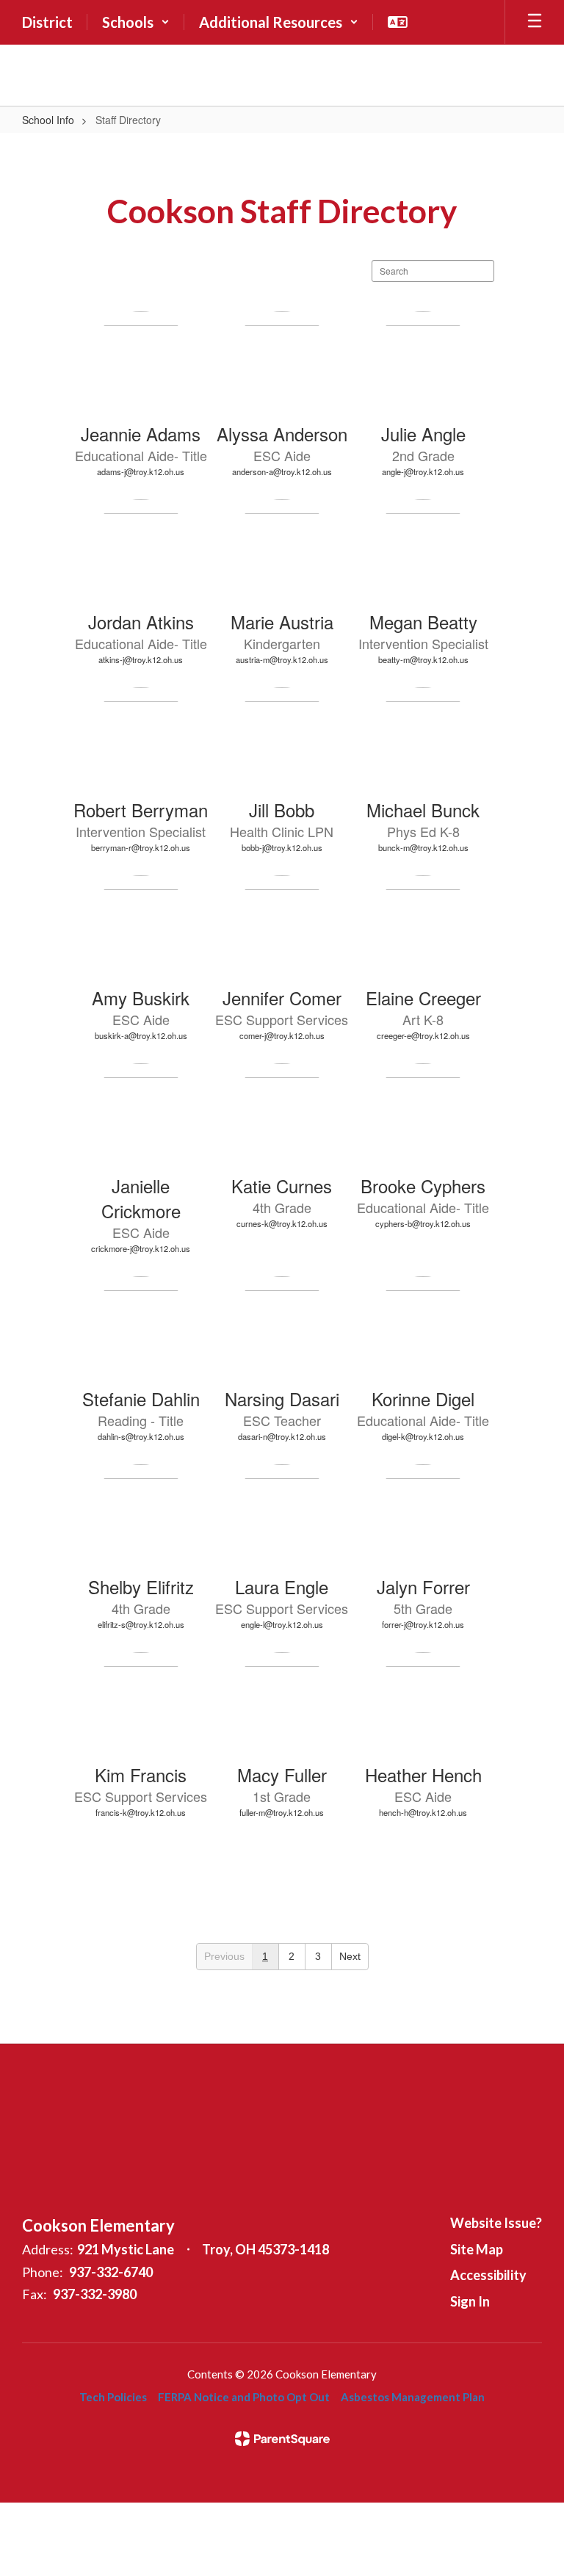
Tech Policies (113, 2397)
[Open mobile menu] (535, 22)
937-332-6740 (111, 2272)
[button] (136, 22)
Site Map (477, 2249)
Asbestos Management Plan (413, 2397)
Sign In (470, 2301)
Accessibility (488, 2275)
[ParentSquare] (282, 2439)
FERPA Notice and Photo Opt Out (244, 2397)
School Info (48, 120)
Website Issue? (496, 2223)
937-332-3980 (95, 2294)
